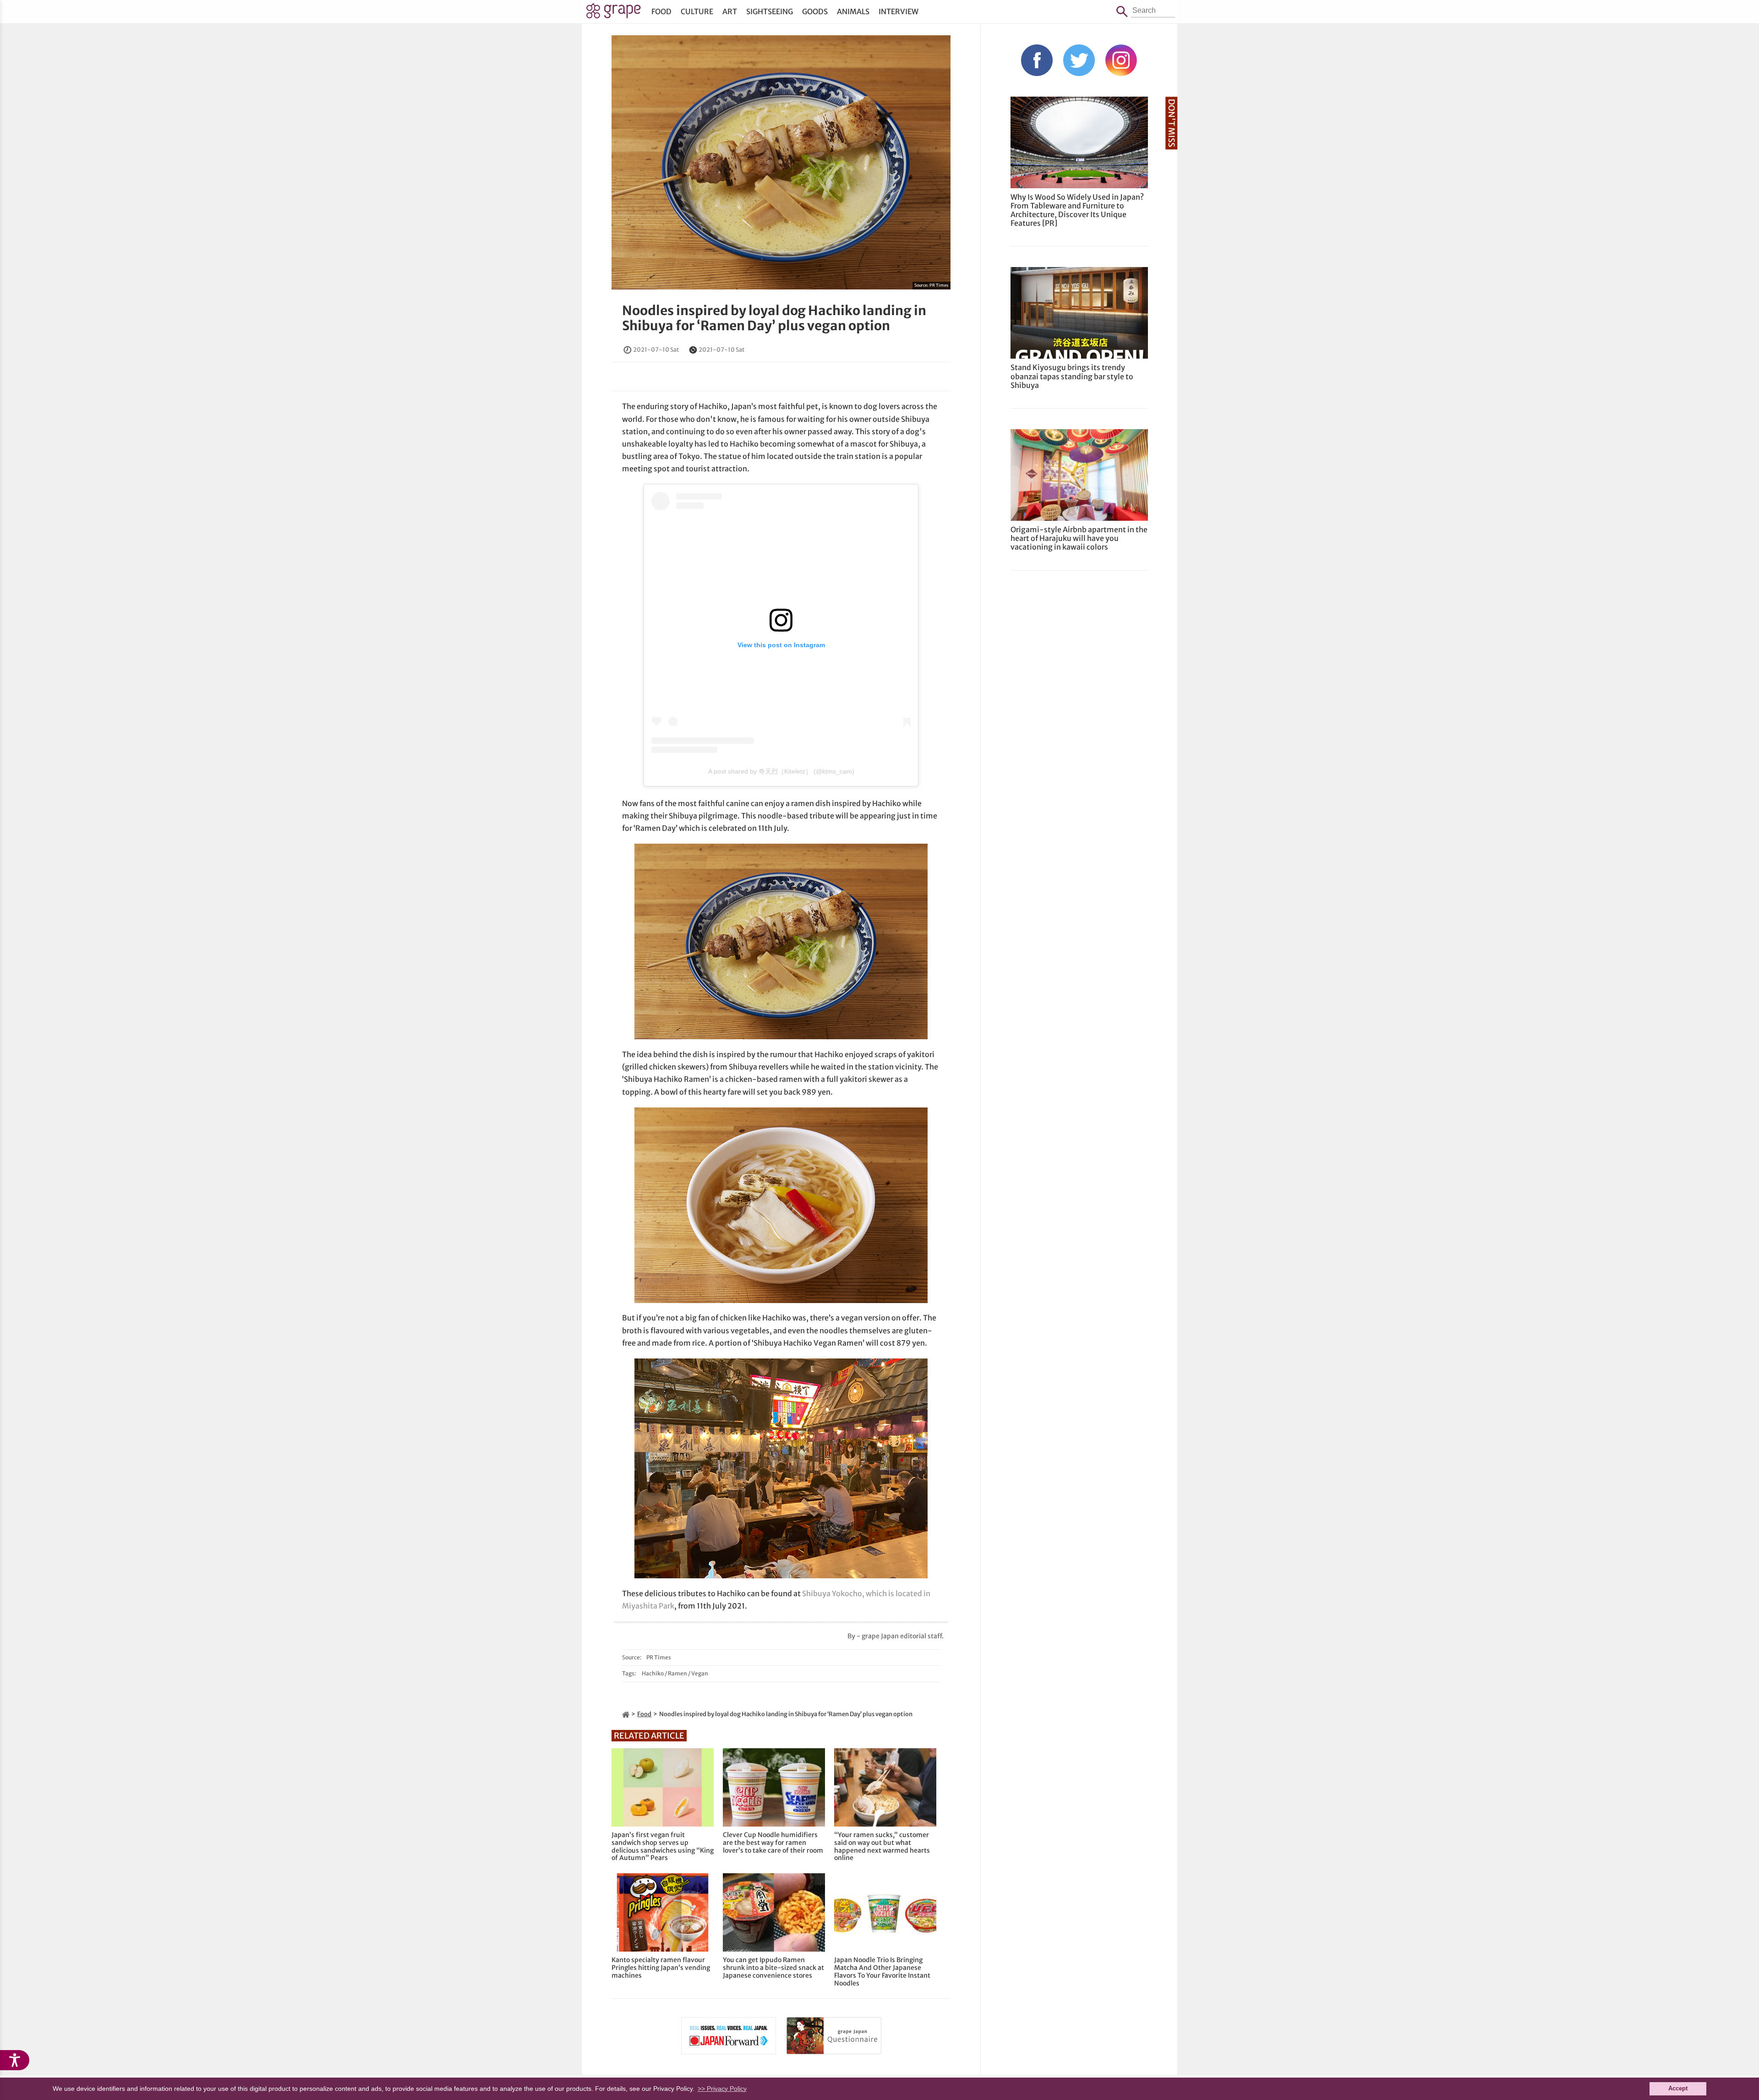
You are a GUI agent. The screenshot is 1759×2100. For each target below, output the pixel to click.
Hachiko (653, 1673)
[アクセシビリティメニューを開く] (15, 2060)
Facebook (1037, 60)
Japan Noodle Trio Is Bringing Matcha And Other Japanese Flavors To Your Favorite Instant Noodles (882, 1972)
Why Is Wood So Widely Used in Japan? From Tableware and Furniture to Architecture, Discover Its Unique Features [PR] (1077, 210)
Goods (815, 11)
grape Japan (614, 13)
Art (730, 11)
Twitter (1079, 60)
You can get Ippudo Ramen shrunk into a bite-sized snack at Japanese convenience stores (773, 1968)
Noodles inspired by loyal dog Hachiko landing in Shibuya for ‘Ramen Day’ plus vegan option (774, 318)
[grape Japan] (626, 1714)
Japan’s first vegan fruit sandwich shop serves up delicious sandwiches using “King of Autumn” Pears (663, 1846)
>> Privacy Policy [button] (722, 2089)
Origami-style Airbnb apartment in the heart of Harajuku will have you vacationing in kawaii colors (1079, 538)
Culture (697, 11)
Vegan (700, 1673)
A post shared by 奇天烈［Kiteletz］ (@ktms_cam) (781, 771)
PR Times (939, 285)
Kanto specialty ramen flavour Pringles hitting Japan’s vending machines (661, 1968)
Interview (899, 11)
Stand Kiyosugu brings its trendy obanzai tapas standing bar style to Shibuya (1072, 376)
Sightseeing (770, 11)
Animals (853, 11)
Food (661, 11)
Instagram (1121, 60)
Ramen (677, 1673)
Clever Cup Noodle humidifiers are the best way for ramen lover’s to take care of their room (773, 1843)
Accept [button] (1678, 2089)
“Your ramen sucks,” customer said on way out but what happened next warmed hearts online (882, 1846)
